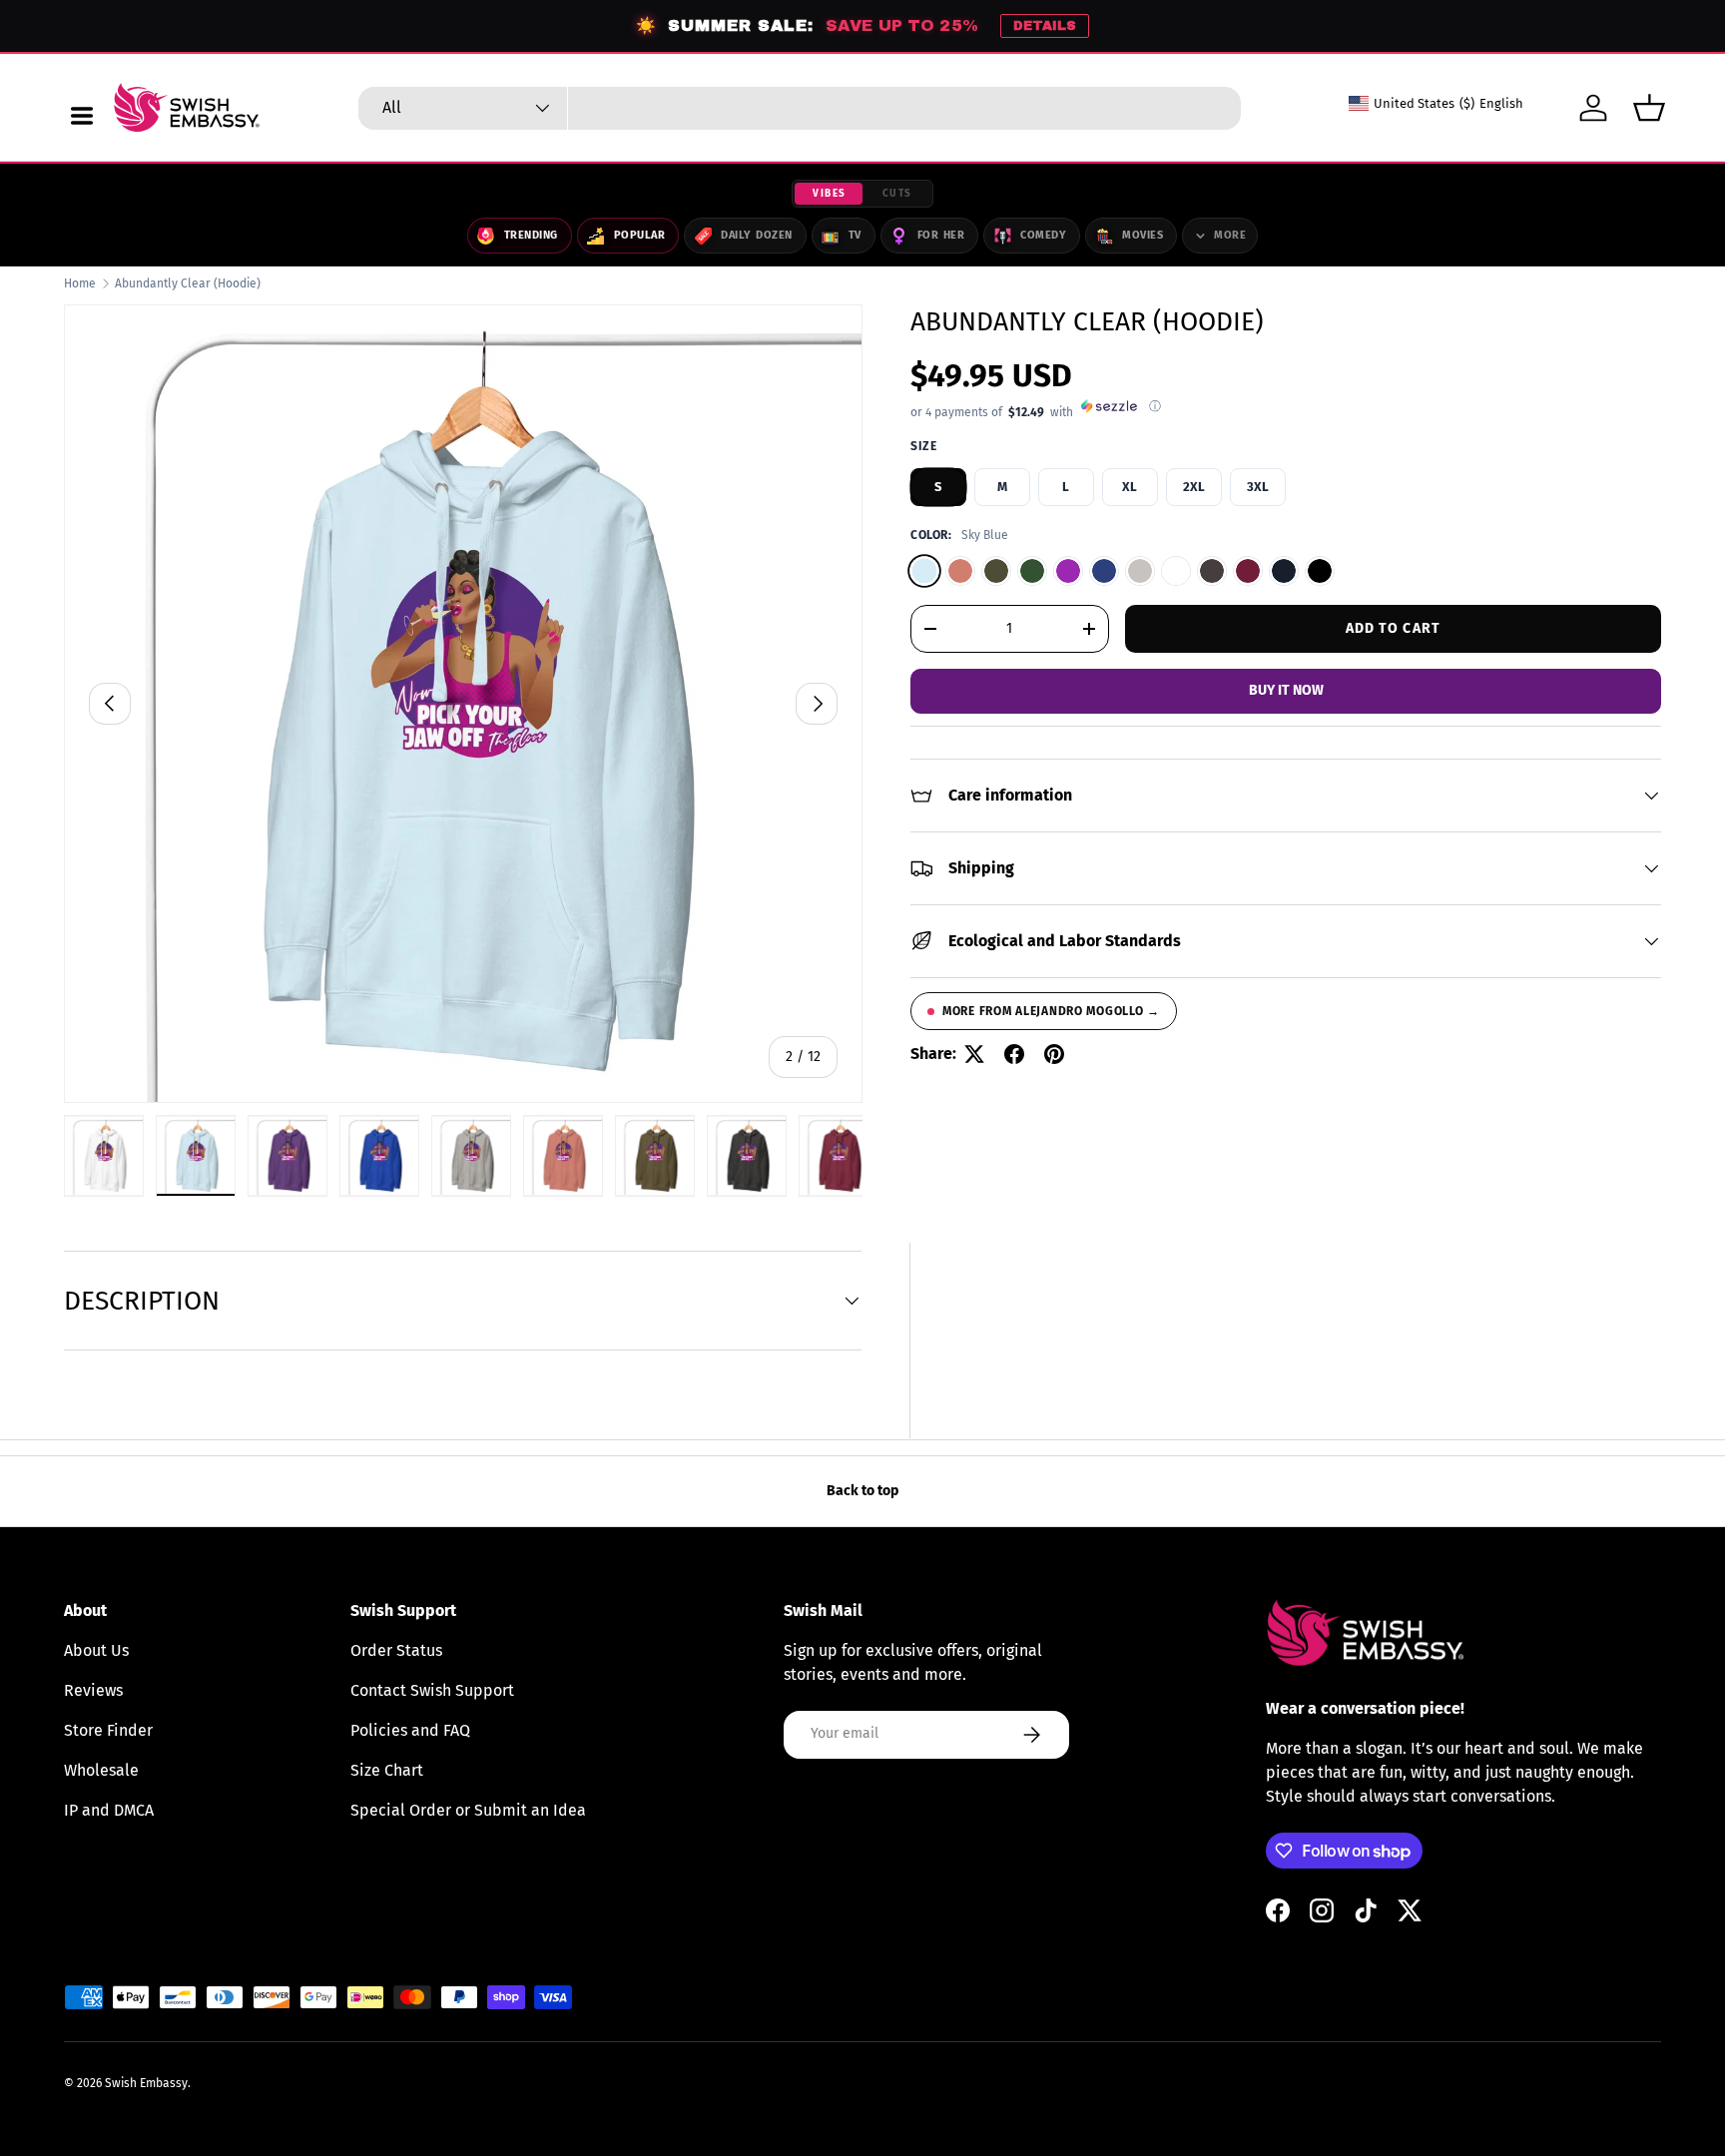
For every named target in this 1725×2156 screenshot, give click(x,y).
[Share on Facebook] (1014, 1054)
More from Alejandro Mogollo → (1051, 1011)
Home (80, 283)
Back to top (862, 1491)
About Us (96, 1650)
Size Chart (387, 1770)
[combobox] (800, 108)
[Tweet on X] (974, 1054)
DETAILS (1045, 26)
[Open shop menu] (82, 116)
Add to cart (1393, 627)
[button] (1649, 108)
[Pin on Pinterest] (1054, 1054)
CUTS (897, 194)
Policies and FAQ (410, 1730)
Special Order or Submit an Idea (468, 1810)
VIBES (830, 194)
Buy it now (1286, 690)
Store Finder (108, 1730)
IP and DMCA (109, 1810)
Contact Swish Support (432, 1690)
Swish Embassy (146, 2083)
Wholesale (101, 1770)
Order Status (396, 1650)
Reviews (93, 1690)
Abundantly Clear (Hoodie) (188, 283)
